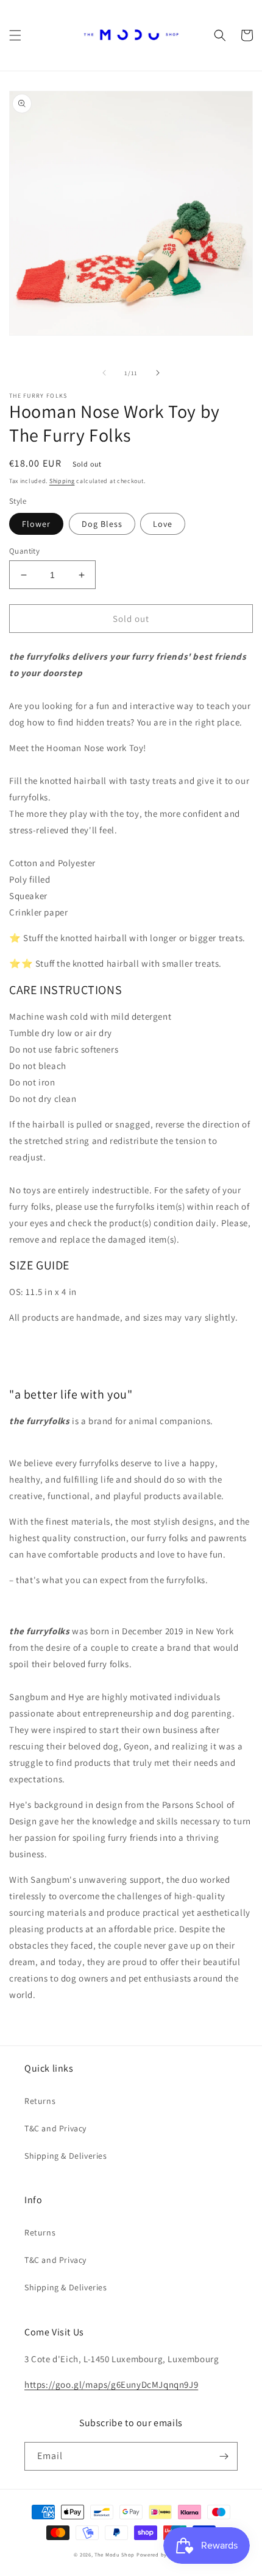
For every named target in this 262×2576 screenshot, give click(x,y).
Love (163, 524)
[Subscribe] (224, 2456)
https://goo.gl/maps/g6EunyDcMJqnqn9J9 (111, 2384)
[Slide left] (104, 373)
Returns (40, 2101)
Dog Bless (102, 524)
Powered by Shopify (162, 2554)
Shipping (62, 481)
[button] (15, 35)
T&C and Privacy (55, 2128)
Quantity (24, 551)
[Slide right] (158, 373)
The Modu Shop (115, 2554)
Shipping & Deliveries (66, 2156)
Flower (36, 524)
